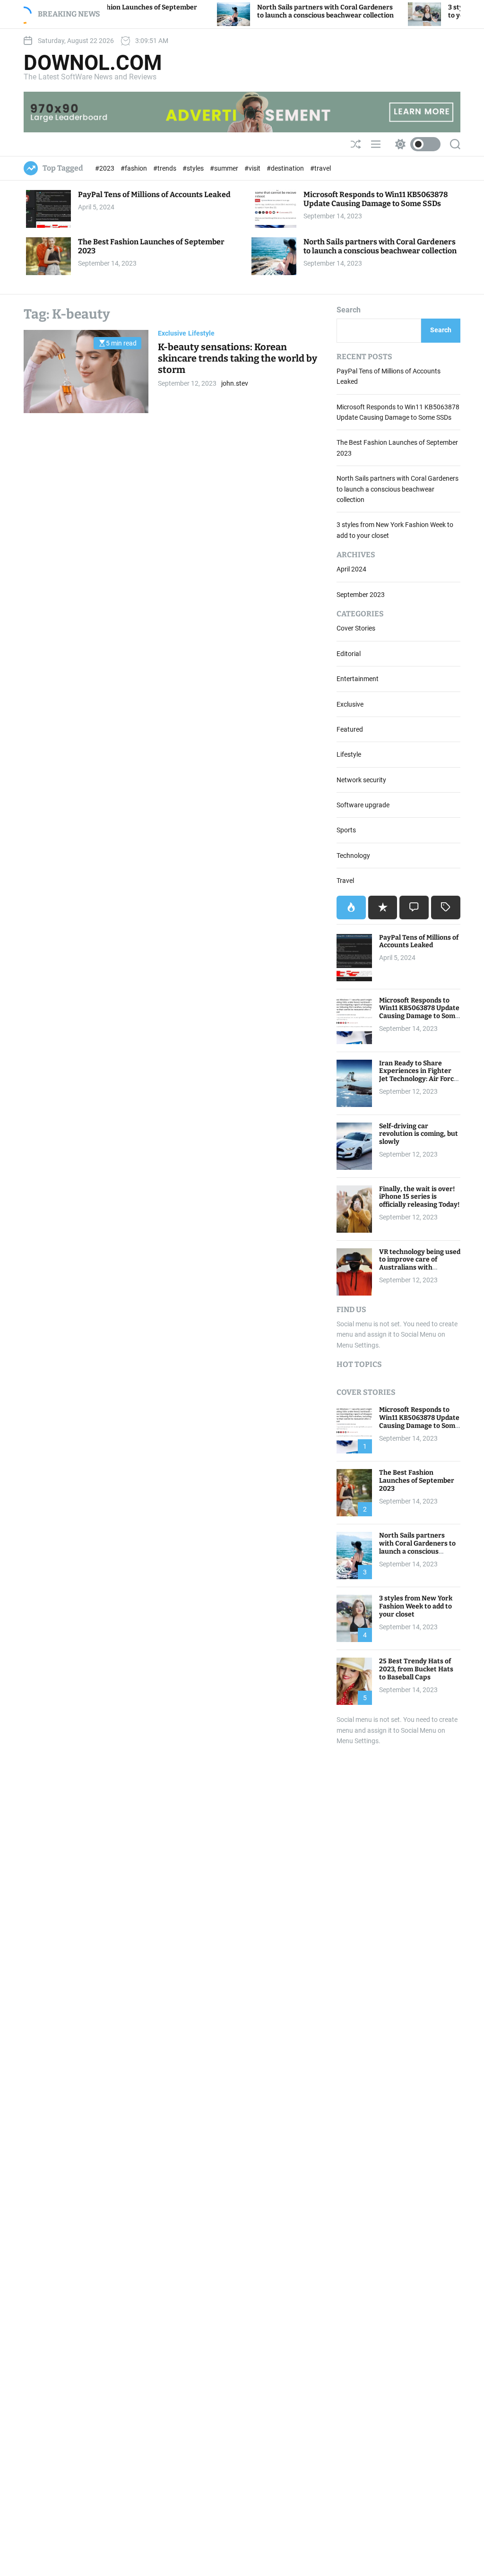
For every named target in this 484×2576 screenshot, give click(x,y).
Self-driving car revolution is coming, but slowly (419, 1134)
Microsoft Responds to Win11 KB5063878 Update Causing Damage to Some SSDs (376, 199)
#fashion (134, 168)
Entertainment (358, 679)
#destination (286, 168)
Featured (350, 729)
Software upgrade (363, 805)
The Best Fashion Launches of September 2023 (417, 1481)
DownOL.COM (93, 63)
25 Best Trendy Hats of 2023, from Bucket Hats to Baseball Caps (416, 1669)
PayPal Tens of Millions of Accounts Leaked (154, 194)
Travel (345, 881)
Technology (353, 856)
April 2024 (351, 569)
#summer (225, 168)
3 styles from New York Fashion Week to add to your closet (416, 1606)
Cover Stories (356, 628)
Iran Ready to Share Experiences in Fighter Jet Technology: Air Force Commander (418, 1075)
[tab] (351, 908)
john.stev (235, 383)
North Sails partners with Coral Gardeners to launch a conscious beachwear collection (276, 11)
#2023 (105, 168)
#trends (165, 168)
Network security (361, 780)
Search (349, 310)
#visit (253, 168)
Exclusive (172, 333)
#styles (194, 168)
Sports (346, 830)
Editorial (349, 654)
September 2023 (361, 595)
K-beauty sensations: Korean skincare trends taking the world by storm (238, 358)
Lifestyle (201, 333)
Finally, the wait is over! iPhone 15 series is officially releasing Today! (419, 1197)
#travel (320, 168)
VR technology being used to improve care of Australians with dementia (420, 1264)
